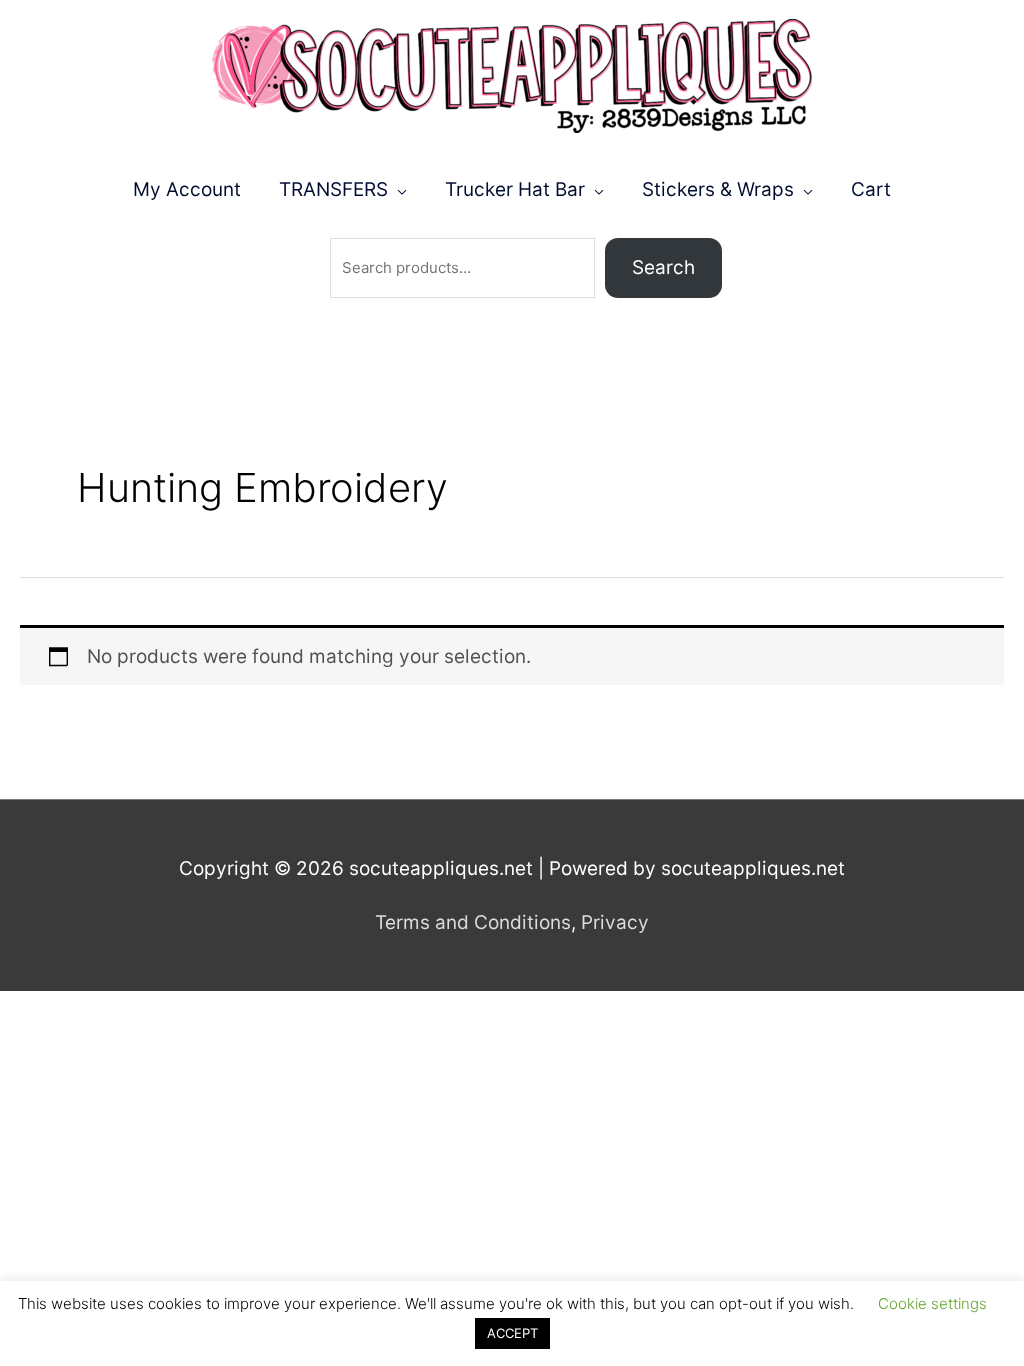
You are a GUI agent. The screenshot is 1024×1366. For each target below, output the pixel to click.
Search (663, 267)
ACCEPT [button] (512, 1333)
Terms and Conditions (473, 922)
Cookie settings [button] (932, 1303)
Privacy (615, 922)
